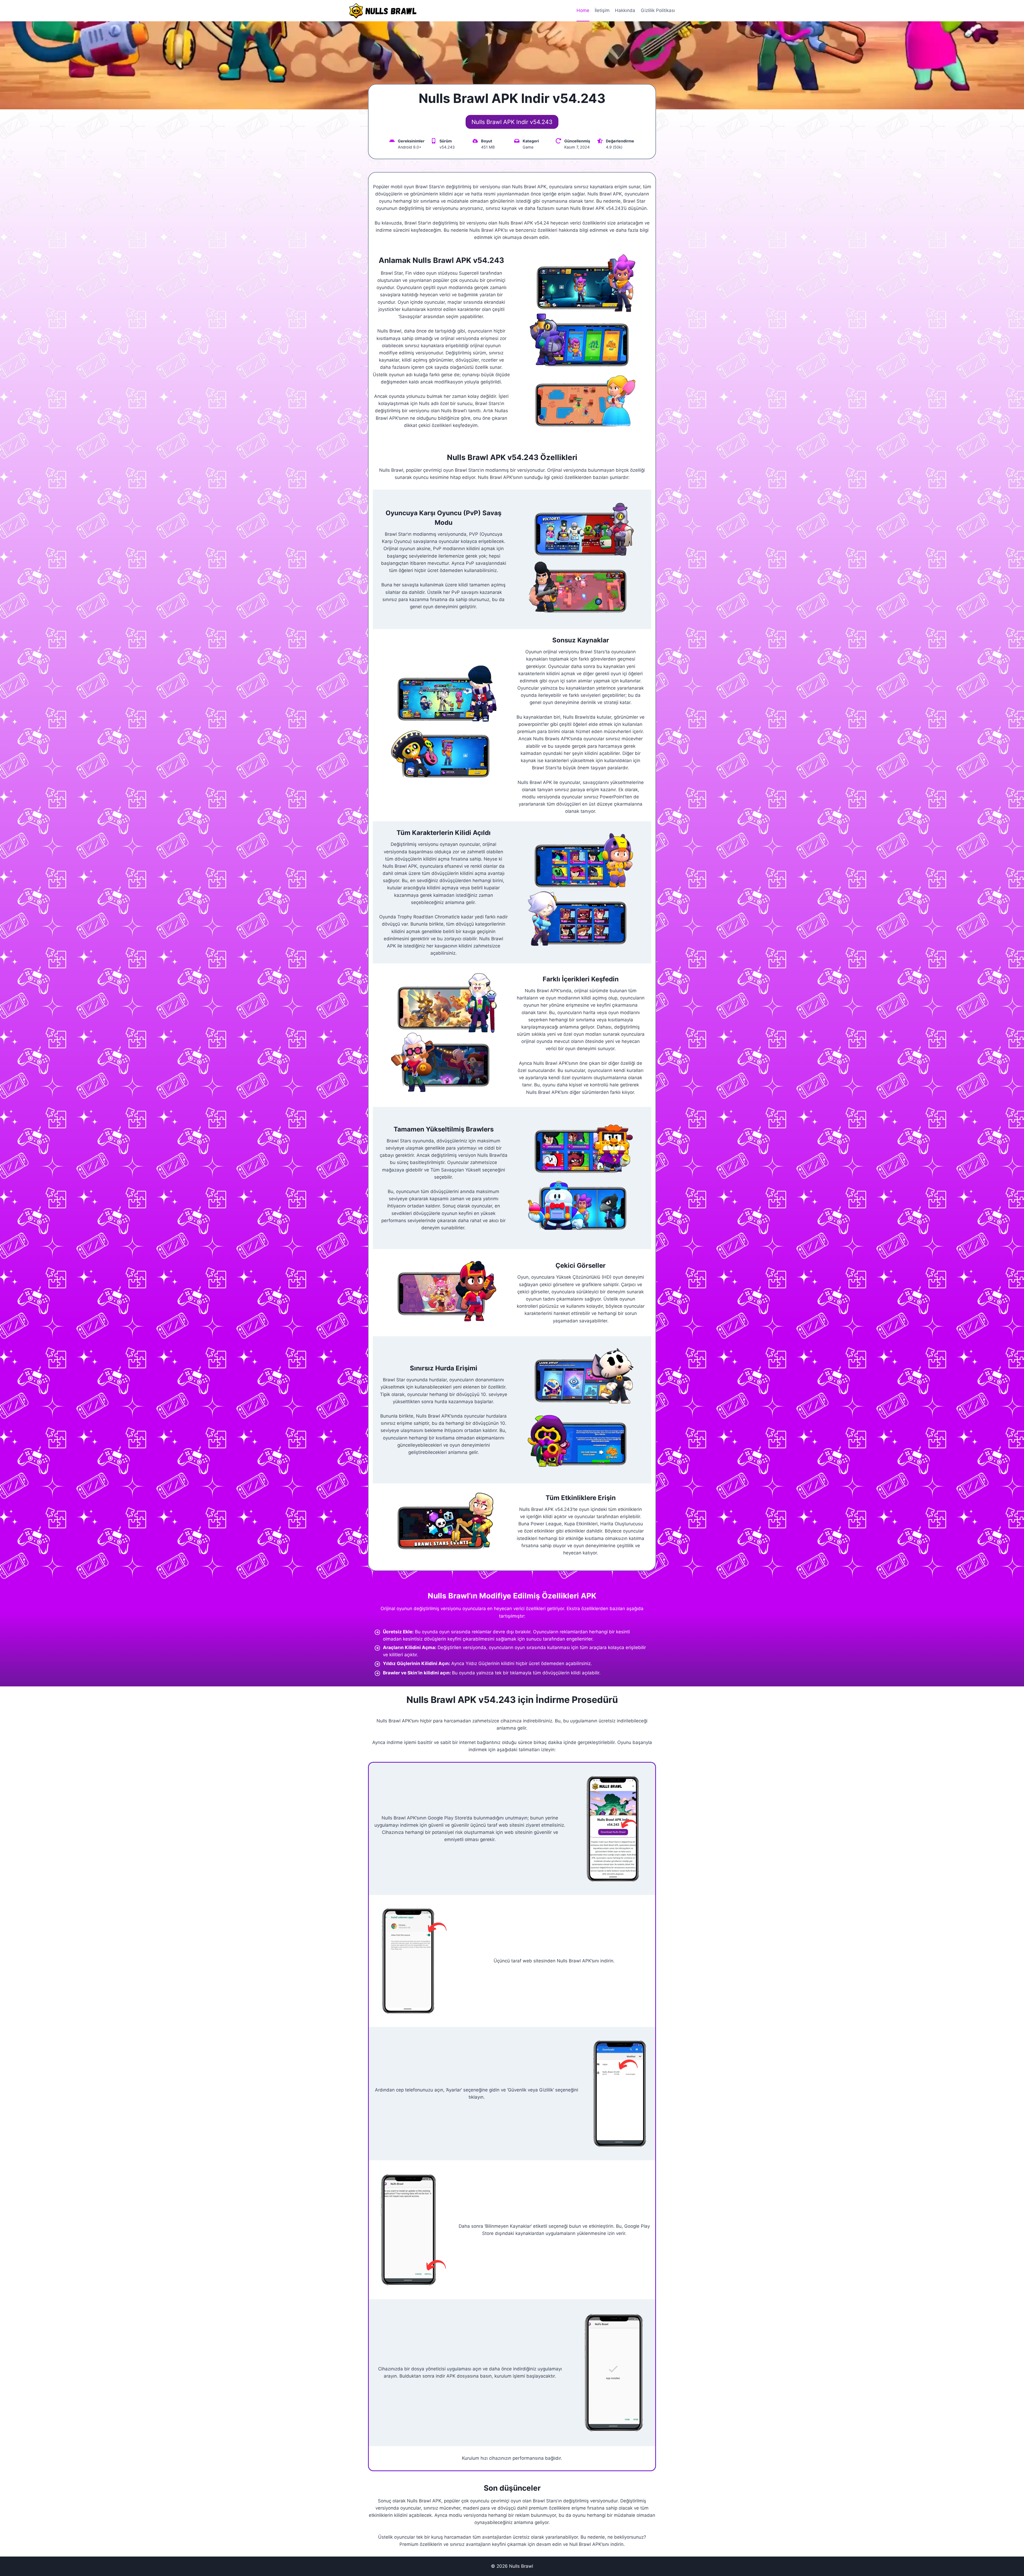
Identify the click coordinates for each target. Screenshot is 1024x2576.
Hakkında (625, 10)
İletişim (602, 10)
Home (583, 10)
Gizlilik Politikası (658, 10)
